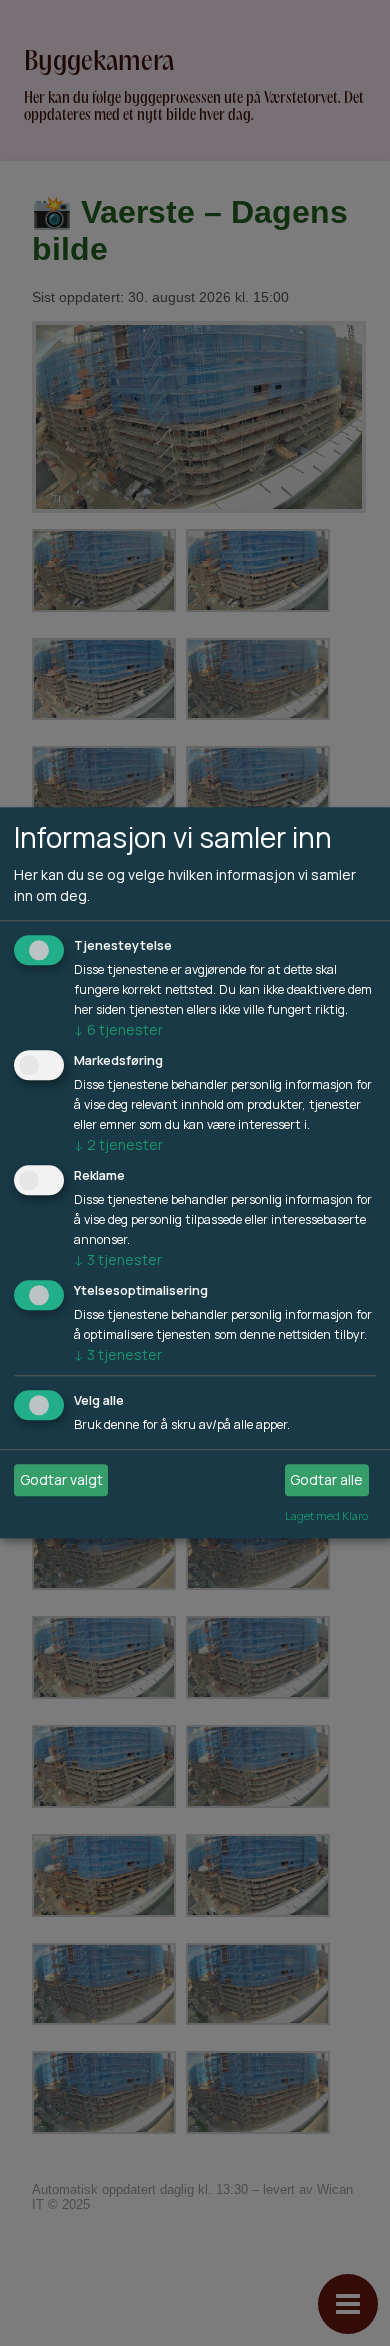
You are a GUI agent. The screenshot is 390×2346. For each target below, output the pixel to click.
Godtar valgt (61, 1479)
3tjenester (118, 1259)
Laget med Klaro (326, 1515)
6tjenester (118, 1030)
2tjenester (118, 1144)
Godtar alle (326, 1479)
